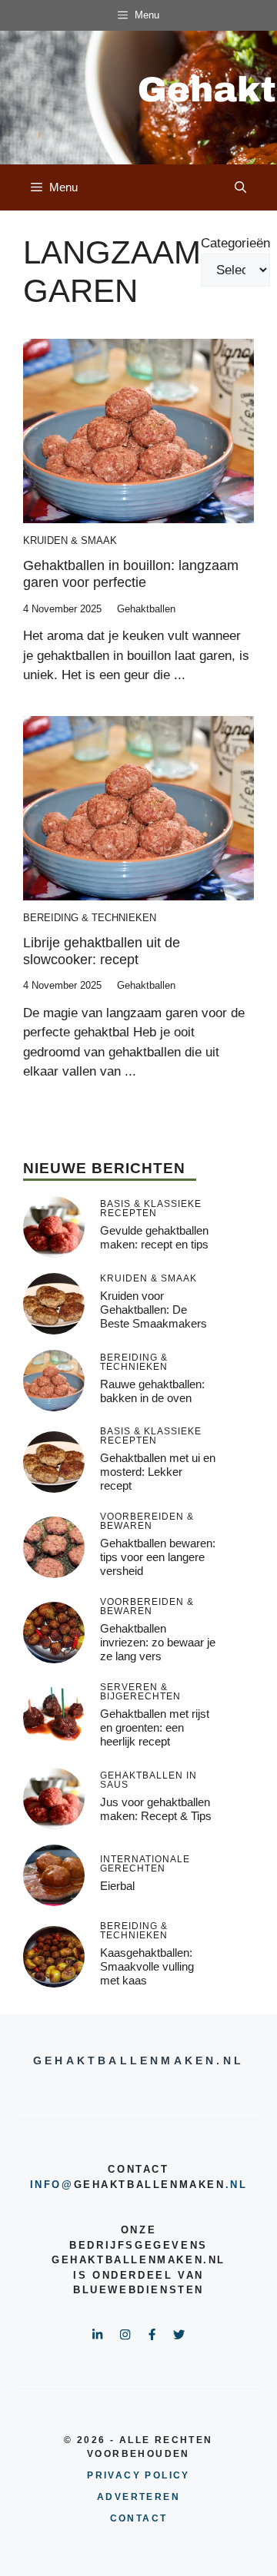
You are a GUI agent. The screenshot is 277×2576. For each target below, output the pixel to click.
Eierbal (117, 1886)
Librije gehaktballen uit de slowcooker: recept (102, 951)
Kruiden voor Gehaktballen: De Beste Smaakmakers (154, 1310)
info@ (52, 2185)
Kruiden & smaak (70, 540)
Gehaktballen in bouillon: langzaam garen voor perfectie (131, 574)
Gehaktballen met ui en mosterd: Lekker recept (158, 1472)
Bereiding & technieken (90, 918)
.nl (237, 2185)
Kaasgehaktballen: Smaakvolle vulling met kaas (147, 1966)
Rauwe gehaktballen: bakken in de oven (152, 1391)
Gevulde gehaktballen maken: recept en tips (154, 1237)
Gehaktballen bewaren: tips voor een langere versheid (158, 1557)
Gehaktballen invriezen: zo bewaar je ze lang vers (158, 1642)
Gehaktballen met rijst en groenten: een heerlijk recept (155, 1727)
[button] (240, 187)
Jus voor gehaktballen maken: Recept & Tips (156, 1809)
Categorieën (235, 243)
